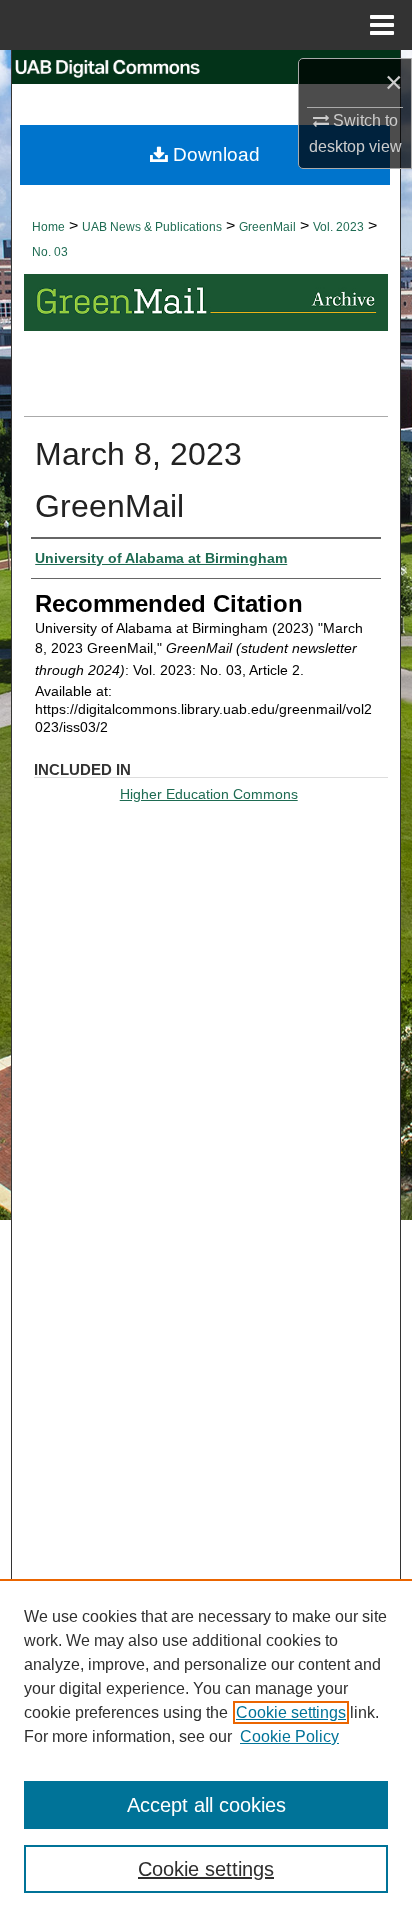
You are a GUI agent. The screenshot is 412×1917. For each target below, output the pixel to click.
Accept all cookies (206, 1805)
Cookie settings (291, 1712)
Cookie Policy (289, 1736)
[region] (206, 1748)
